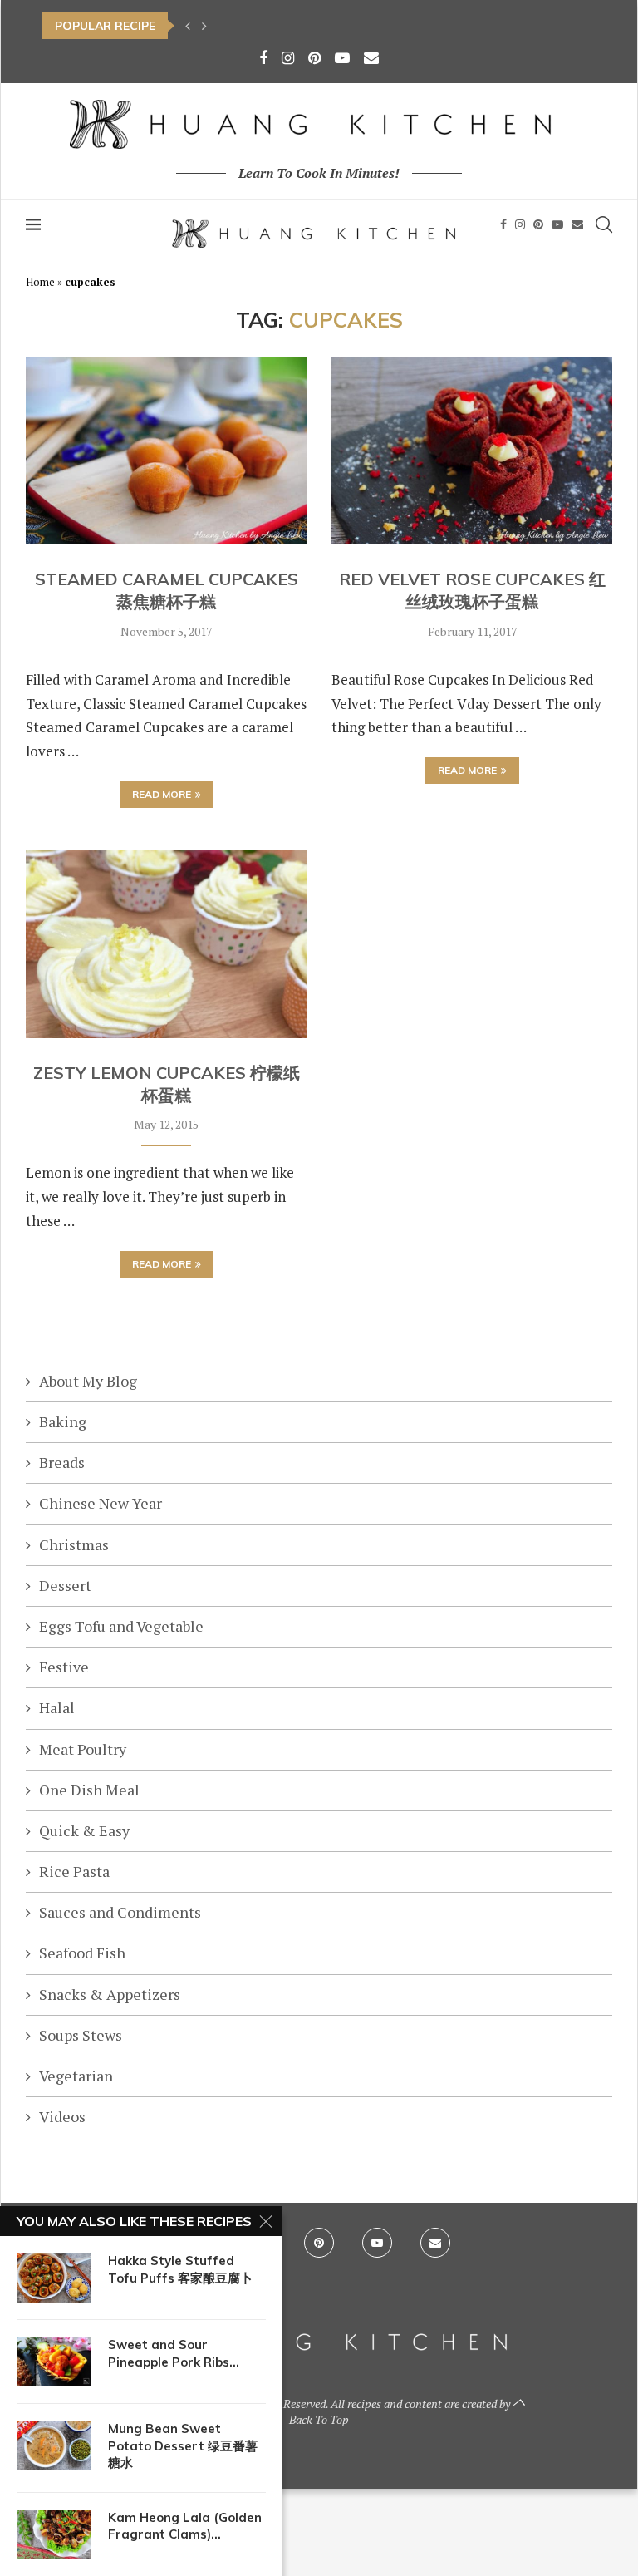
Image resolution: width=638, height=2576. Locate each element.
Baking (63, 1421)
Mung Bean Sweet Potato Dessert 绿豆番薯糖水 (183, 2445)
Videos (62, 2116)
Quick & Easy (84, 1830)
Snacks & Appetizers (110, 1994)
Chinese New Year (101, 1503)
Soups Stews (81, 2035)
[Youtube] (342, 57)
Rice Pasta (74, 1871)
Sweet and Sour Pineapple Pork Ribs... (174, 2353)
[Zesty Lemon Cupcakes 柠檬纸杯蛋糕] (166, 944)
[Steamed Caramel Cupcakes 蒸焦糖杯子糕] (166, 451)
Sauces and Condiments (120, 1912)
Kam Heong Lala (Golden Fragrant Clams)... (185, 2526)
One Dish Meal (89, 1790)
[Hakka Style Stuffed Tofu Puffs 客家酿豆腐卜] (54, 2278)
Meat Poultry (83, 1749)
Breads (62, 1462)
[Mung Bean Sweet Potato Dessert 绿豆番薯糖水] (54, 2445)
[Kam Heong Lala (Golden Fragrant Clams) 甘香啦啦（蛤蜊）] (54, 2534)
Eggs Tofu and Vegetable (121, 1626)
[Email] (371, 57)
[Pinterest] (314, 57)
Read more (162, 794)
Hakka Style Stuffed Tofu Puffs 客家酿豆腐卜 (180, 2269)
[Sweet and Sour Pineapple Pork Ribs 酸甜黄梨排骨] (54, 2362)
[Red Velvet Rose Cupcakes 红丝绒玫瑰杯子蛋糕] (472, 451)
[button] (188, 26)
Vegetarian (76, 2076)
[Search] (604, 224)
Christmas (74, 1544)
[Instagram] (288, 57)
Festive (64, 1667)
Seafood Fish (82, 1953)
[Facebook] (263, 57)
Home (40, 282)
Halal (57, 1707)
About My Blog (88, 1381)
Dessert (65, 1585)
